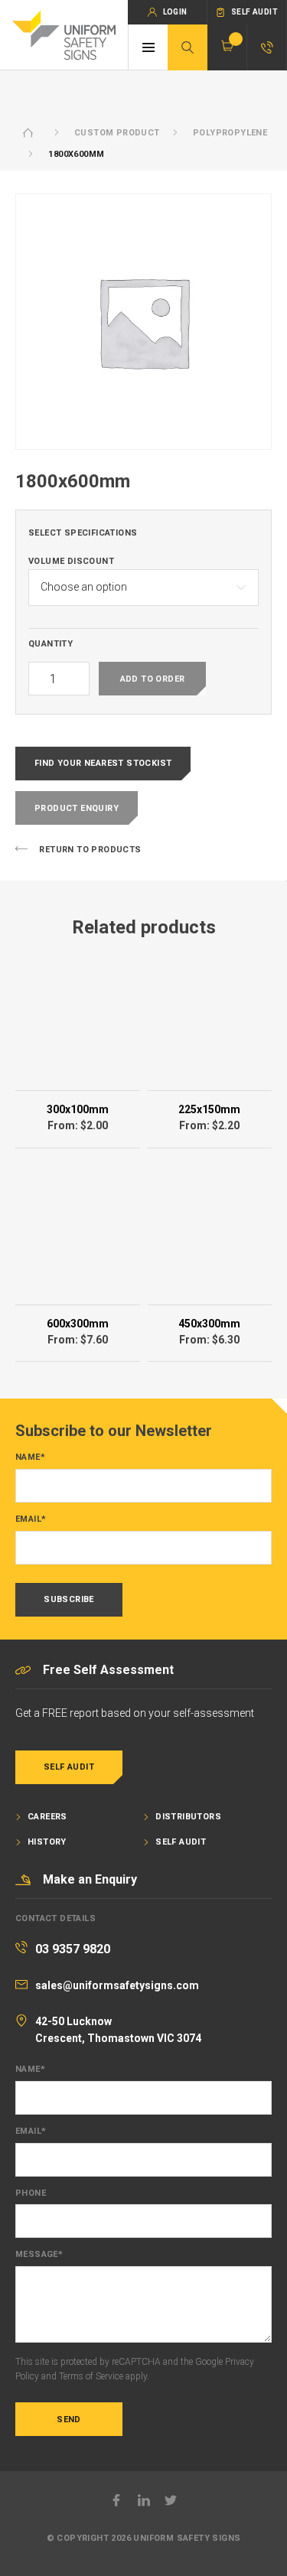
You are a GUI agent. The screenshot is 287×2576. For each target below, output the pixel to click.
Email (31, 1519)
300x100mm (78, 1109)
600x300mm (78, 1324)
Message (39, 2255)
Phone (31, 2193)
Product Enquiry (77, 808)
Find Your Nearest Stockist (103, 763)
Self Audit (69, 1767)
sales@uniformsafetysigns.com (117, 1985)
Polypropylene (230, 133)
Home (28, 133)
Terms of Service (91, 2376)
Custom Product (117, 133)
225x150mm (209, 1109)
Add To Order (153, 679)
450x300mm (209, 1324)
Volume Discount (71, 562)
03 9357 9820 (73, 1949)
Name (30, 1457)
